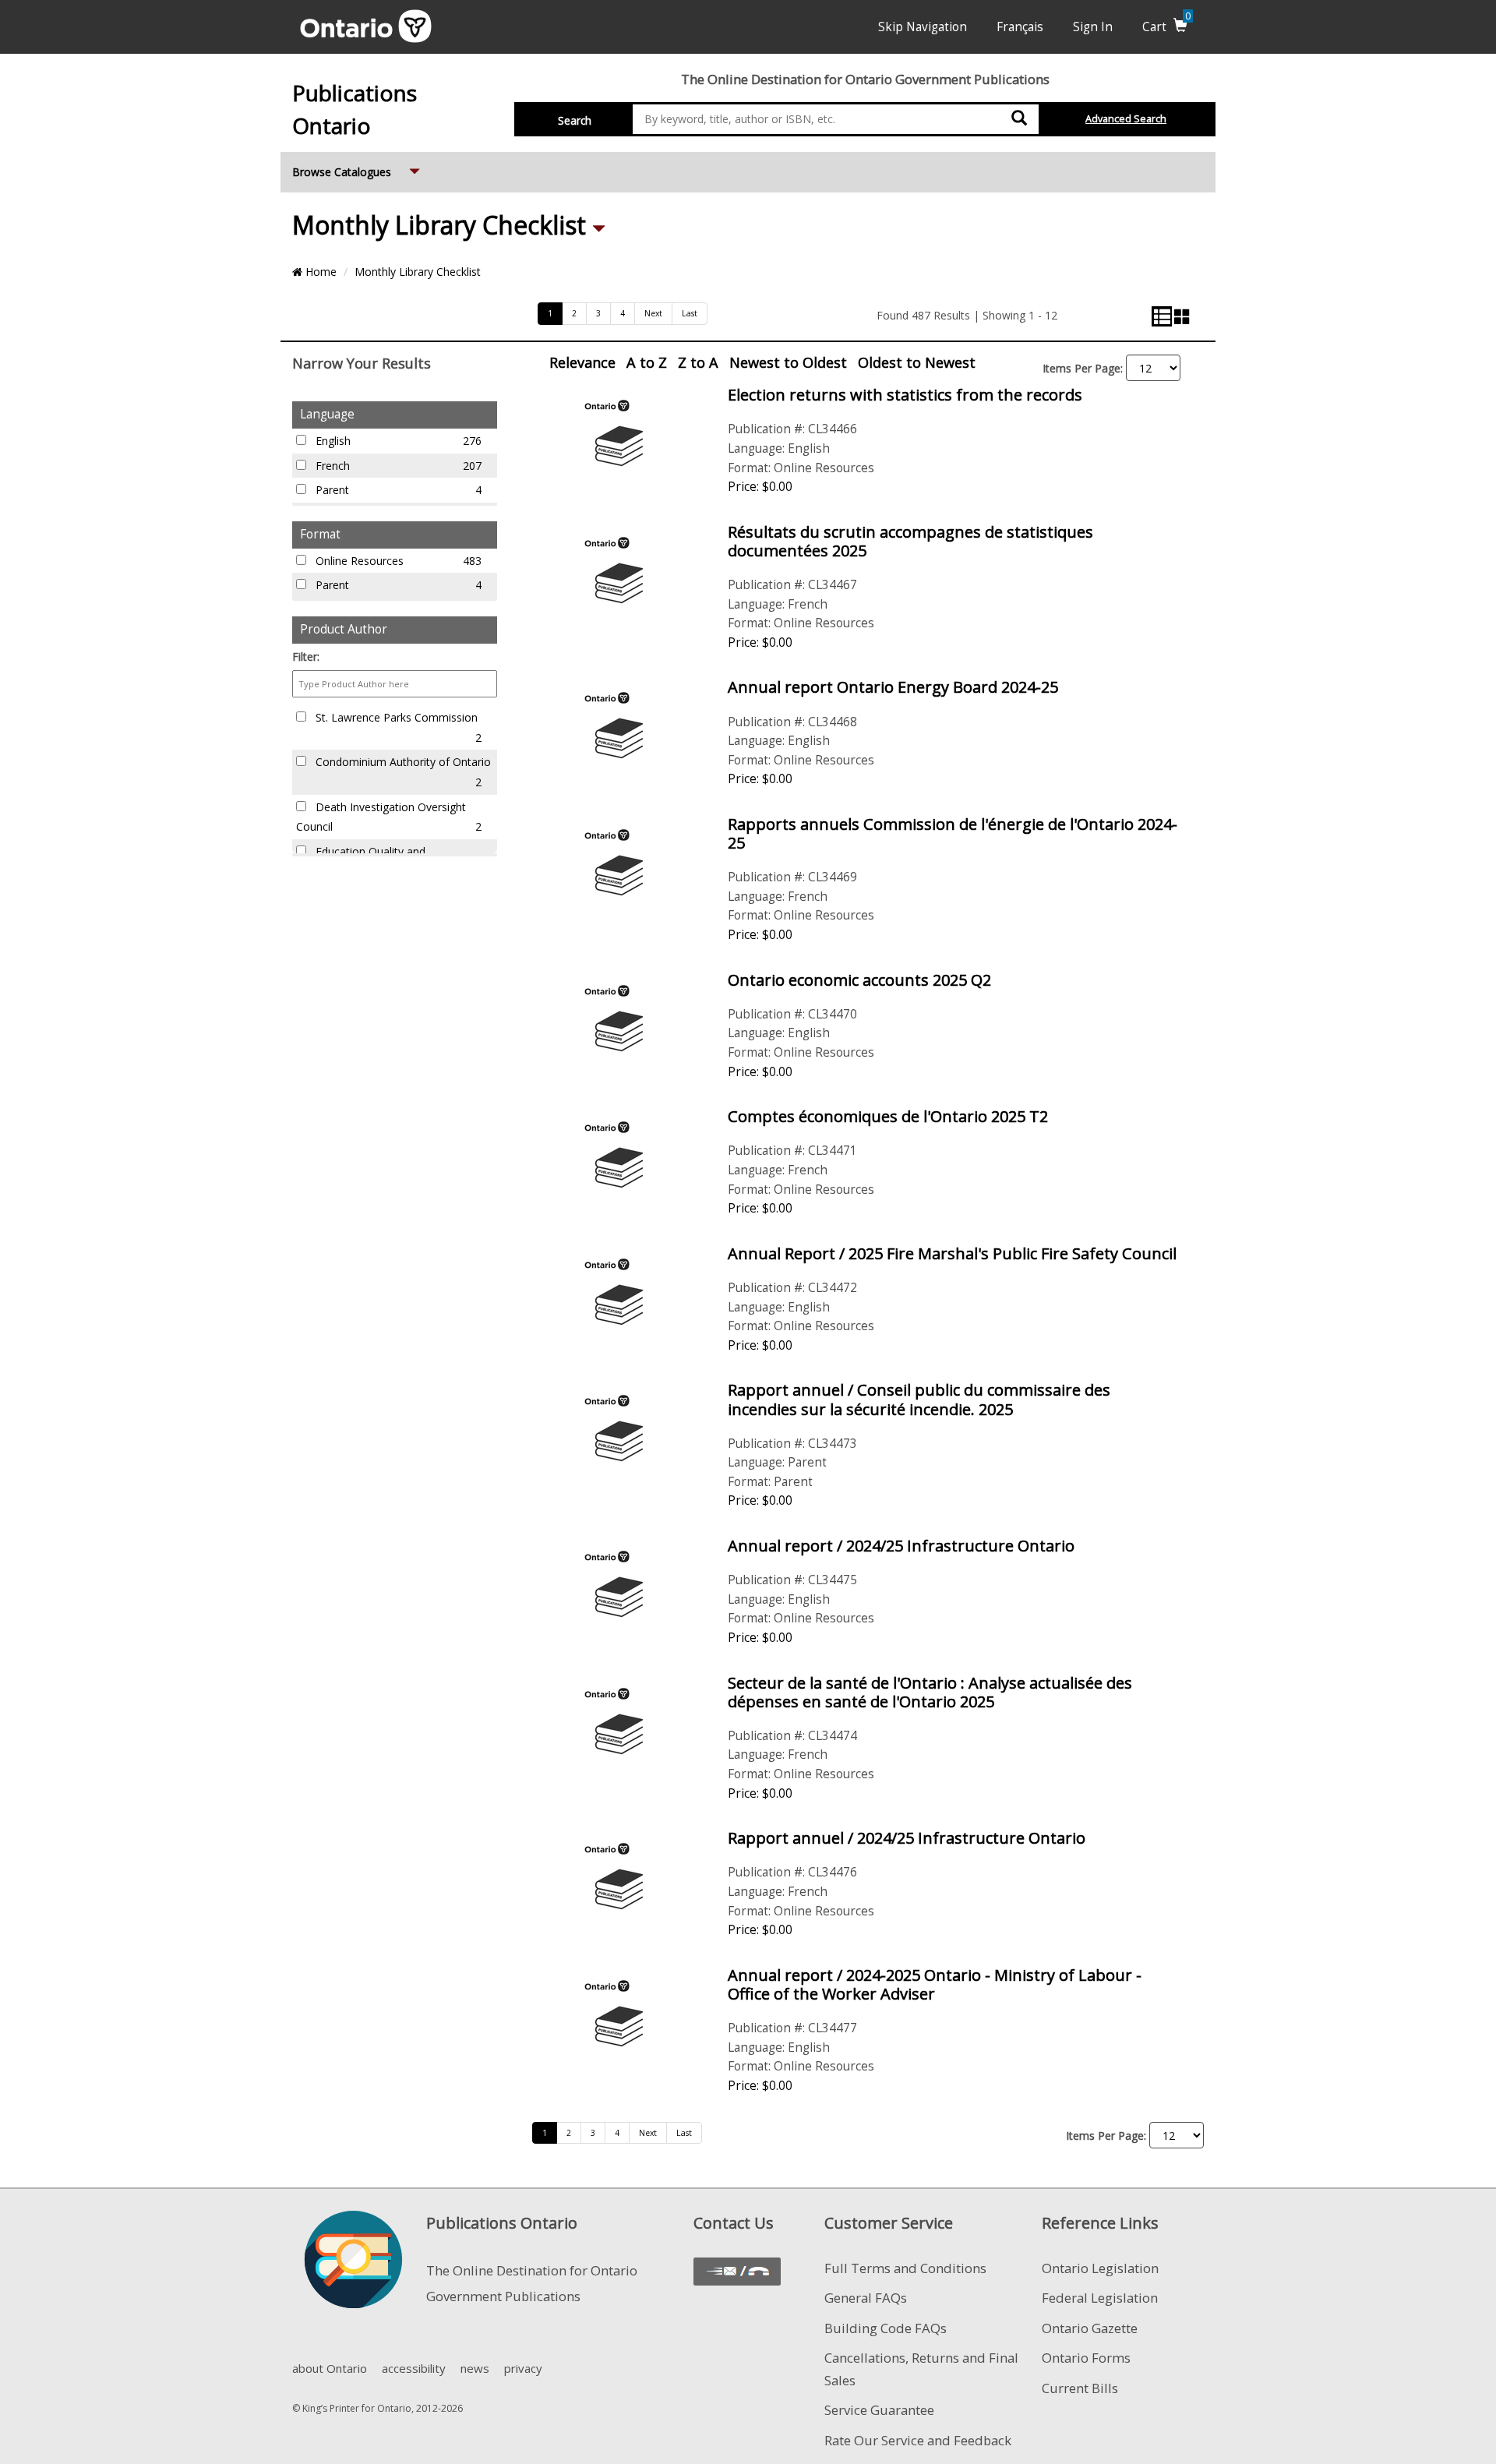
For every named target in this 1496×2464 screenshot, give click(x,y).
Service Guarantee (879, 2410)
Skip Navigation (923, 27)
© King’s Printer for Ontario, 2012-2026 (378, 2408)
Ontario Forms (1086, 2358)
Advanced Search (1126, 119)
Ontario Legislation (1100, 2268)
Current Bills (1080, 2388)
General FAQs (866, 2298)
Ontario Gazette (1090, 2328)
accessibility (414, 2368)
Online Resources (397, 561)
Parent (397, 490)
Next (653, 313)
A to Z (647, 362)
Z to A (698, 362)
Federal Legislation (1100, 2298)
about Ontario (330, 2368)
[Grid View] (1182, 316)
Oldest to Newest (917, 362)
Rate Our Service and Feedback (918, 2440)
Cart (1166, 27)
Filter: (306, 657)
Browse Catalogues (358, 171)
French (397, 466)
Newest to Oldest (788, 362)
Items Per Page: (1083, 368)
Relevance (582, 362)
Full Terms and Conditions (905, 2268)
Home (319, 272)
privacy (523, 2368)
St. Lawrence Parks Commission (397, 727)
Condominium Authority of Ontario (402, 772)
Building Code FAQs (886, 2328)
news (475, 2368)
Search (575, 120)
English (397, 441)
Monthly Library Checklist (442, 225)
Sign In (1093, 27)
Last (690, 313)
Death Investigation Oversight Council (389, 817)
